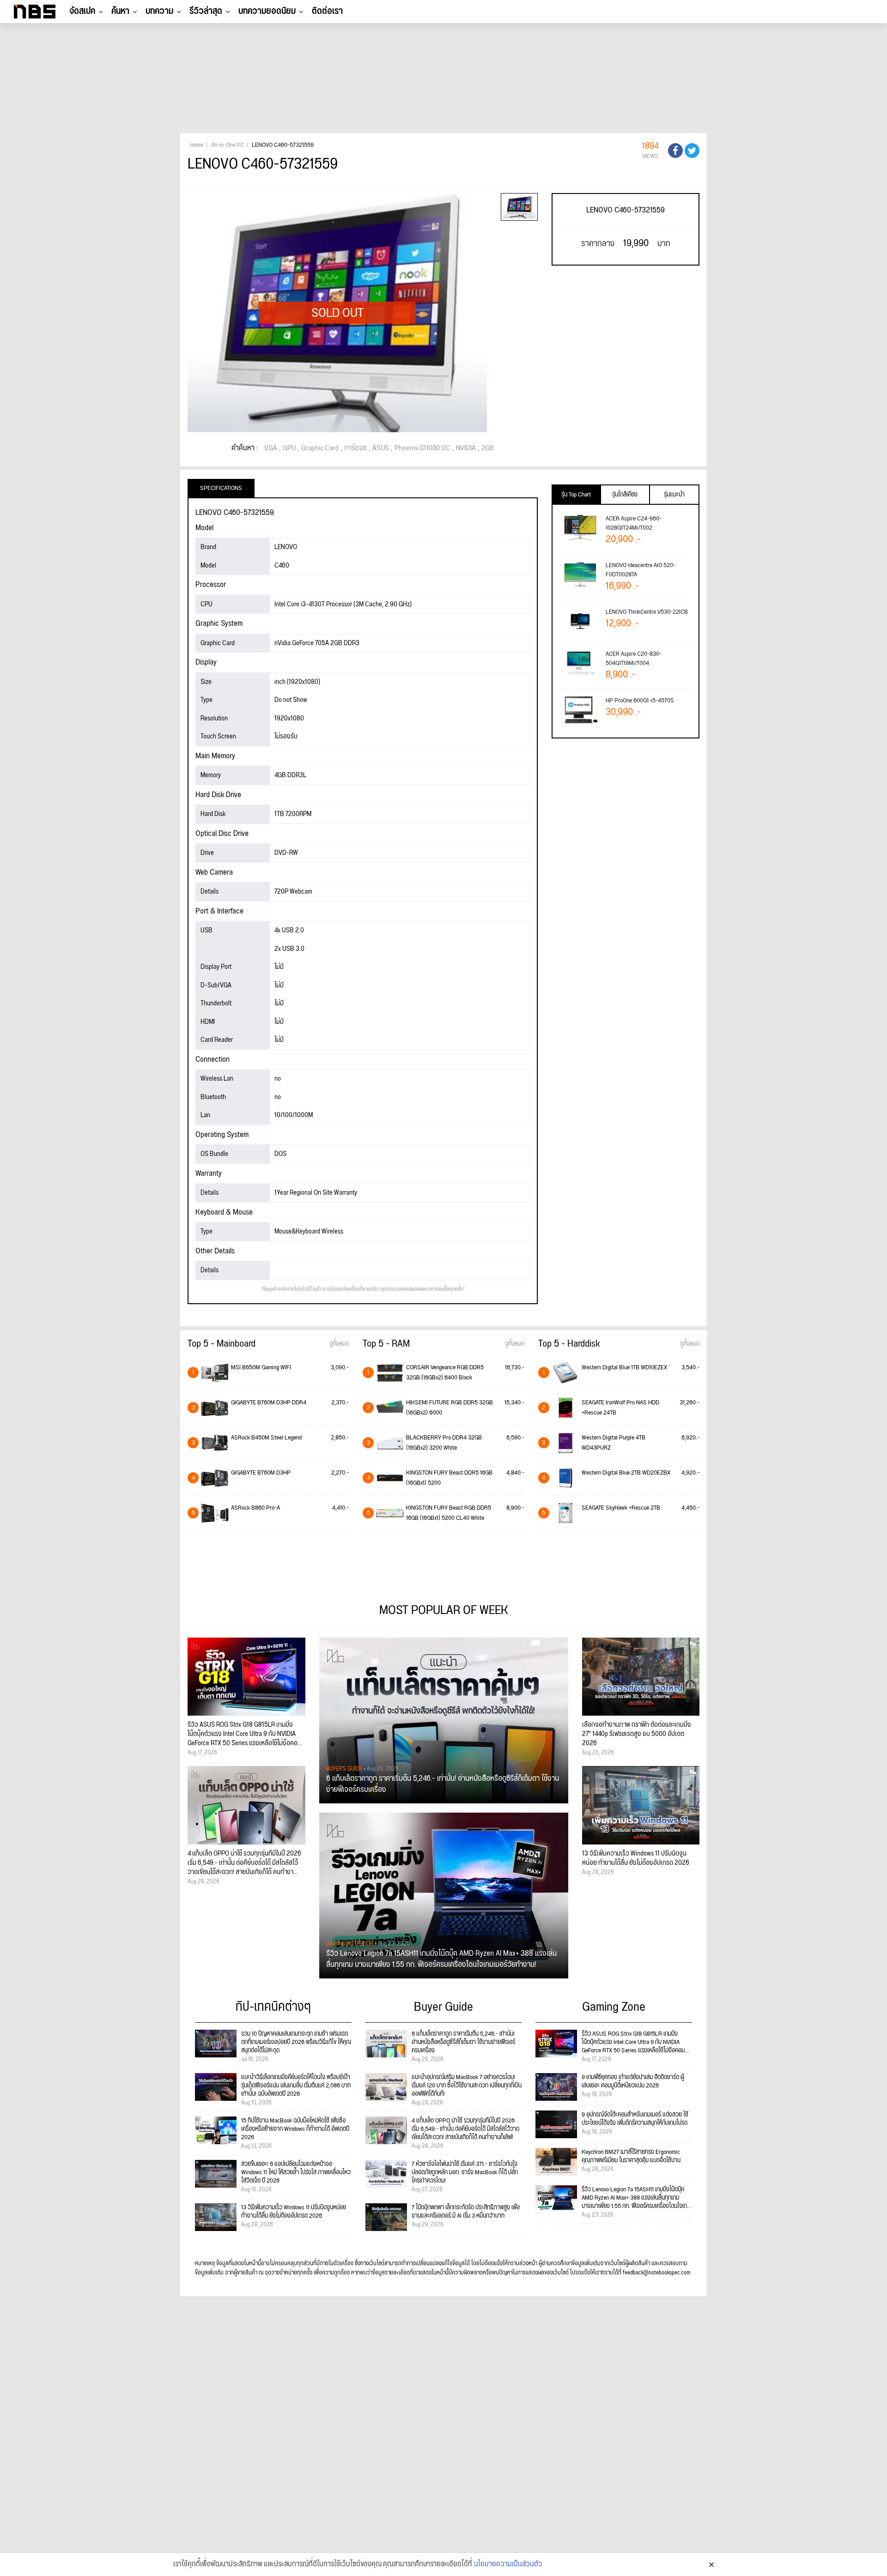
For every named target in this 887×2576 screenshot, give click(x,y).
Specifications (221, 488)
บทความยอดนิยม (267, 11)
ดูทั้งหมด (339, 1344)
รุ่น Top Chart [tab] (576, 495)
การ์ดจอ (355, 448)
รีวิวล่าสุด (206, 11)
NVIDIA (466, 448)
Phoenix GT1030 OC (422, 448)
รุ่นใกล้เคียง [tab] (625, 495)
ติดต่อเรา (327, 11)
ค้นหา (120, 11)
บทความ (159, 11)
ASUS (381, 448)
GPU (289, 448)
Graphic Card (320, 448)
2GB (488, 448)
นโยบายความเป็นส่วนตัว (508, 2564)
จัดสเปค (82, 11)
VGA (271, 448)
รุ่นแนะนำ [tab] (674, 495)
